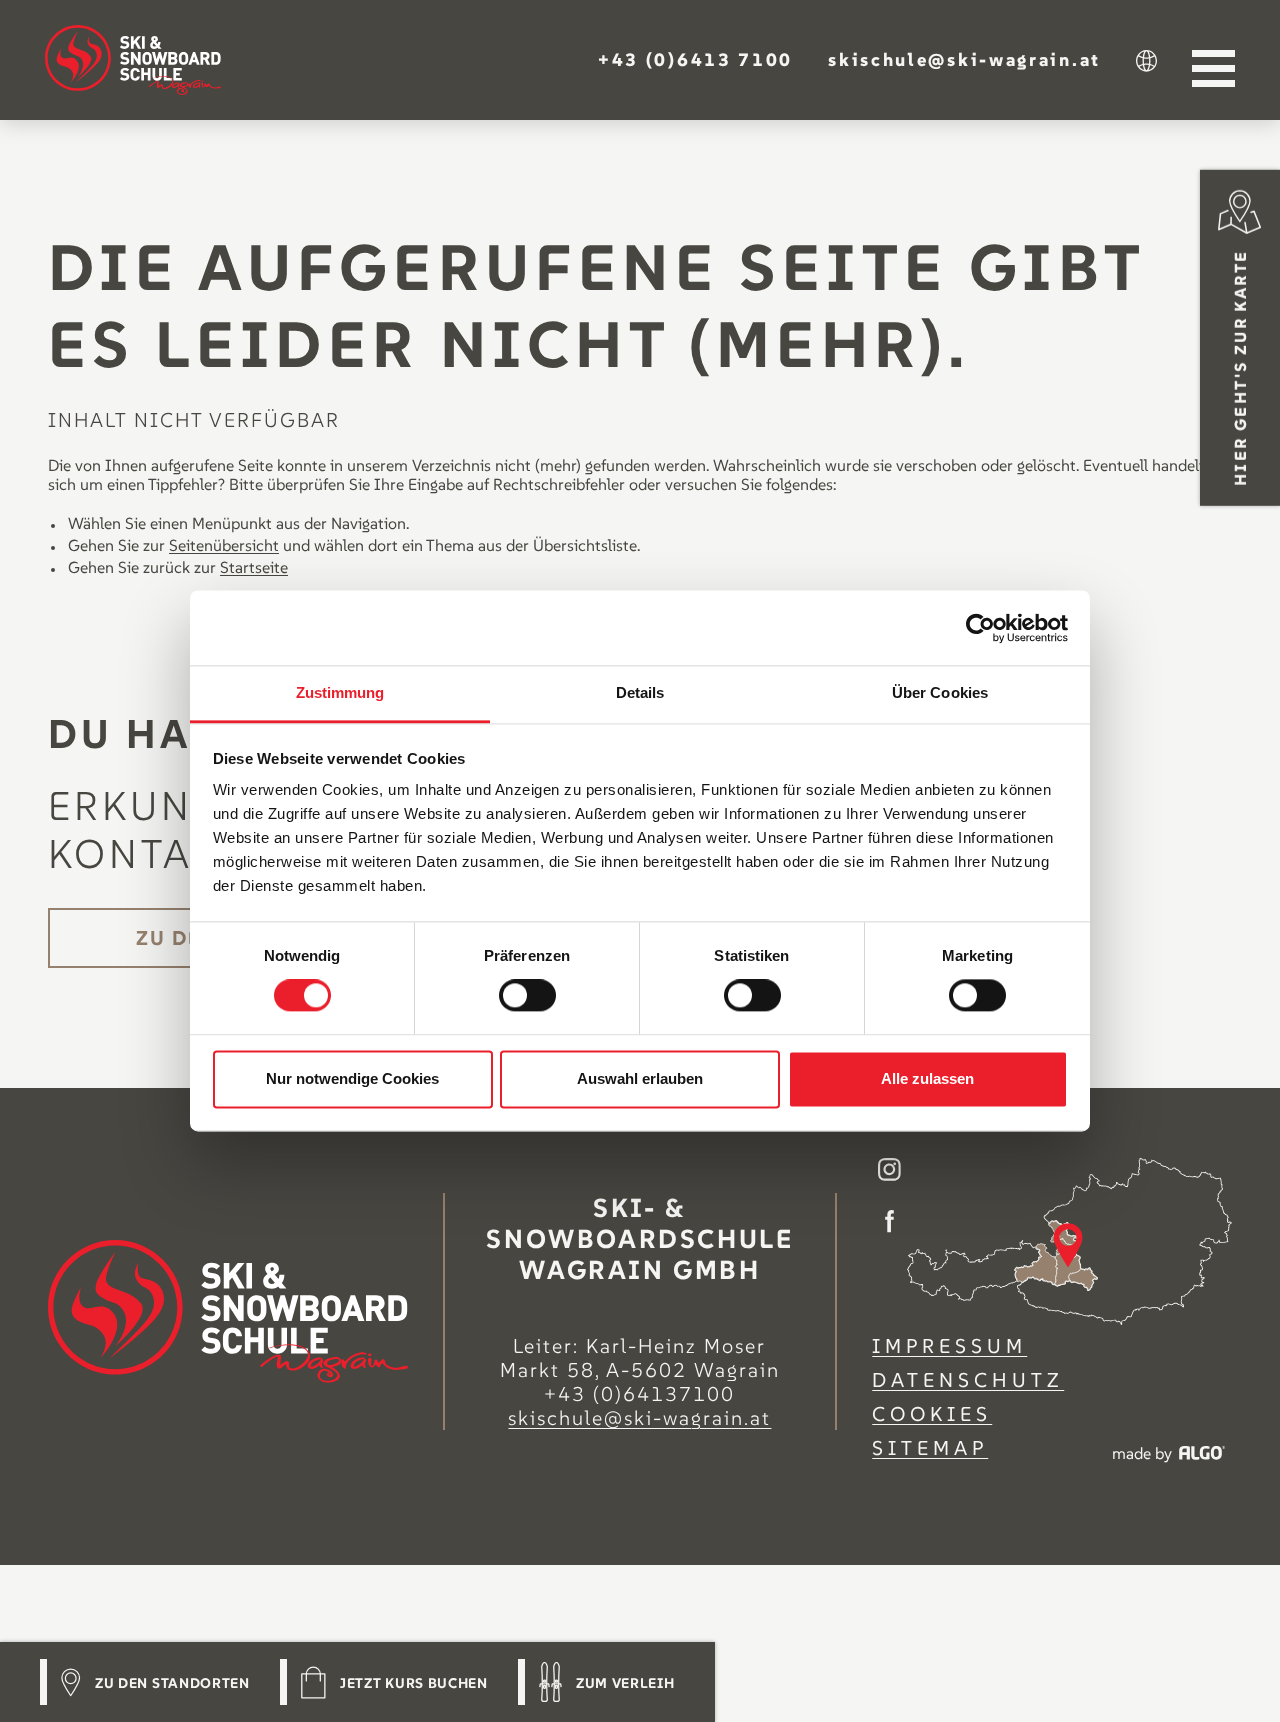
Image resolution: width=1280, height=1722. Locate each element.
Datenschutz (968, 1380)
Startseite (254, 567)
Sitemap (930, 1448)
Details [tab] (640, 692)
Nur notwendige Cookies (352, 1078)
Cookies (932, 1414)
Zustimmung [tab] (340, 692)
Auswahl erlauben (640, 1078)
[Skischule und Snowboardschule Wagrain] (133, 60)
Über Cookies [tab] (940, 692)
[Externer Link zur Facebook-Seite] (889, 1223)
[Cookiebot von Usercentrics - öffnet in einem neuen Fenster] (980, 628)
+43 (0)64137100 (639, 1394)
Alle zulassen (927, 1078)
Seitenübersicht (224, 545)
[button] (695, 59)
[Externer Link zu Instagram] (889, 1171)
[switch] (527, 996)
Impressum (949, 1346)
